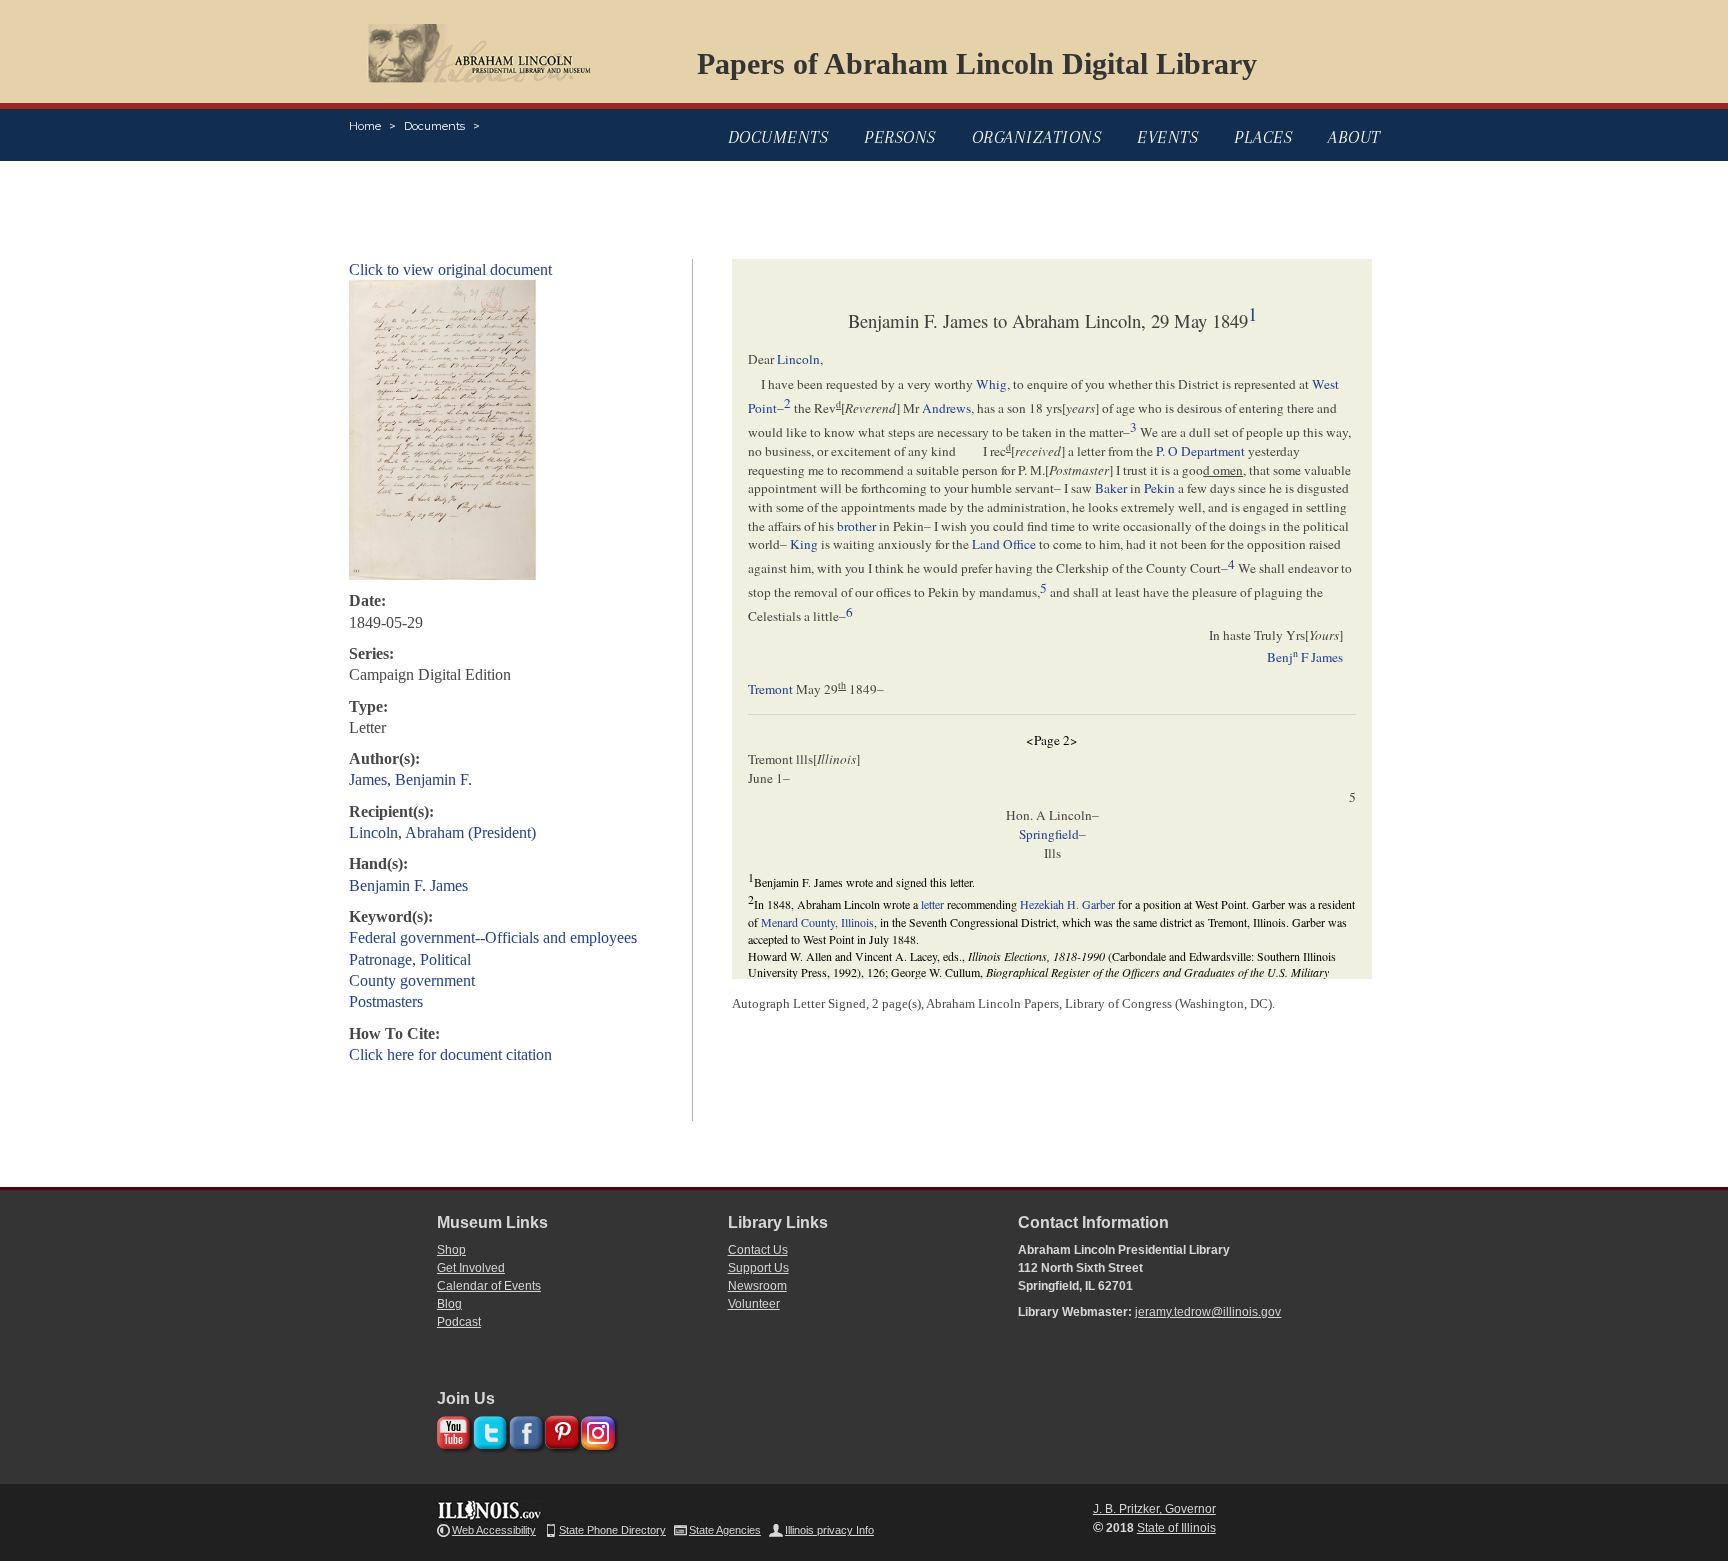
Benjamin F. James (408, 885)
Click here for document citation (450, 1054)
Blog (449, 1304)
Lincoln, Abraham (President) (442, 832)
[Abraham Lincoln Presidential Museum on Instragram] (595, 1429)
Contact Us (758, 1250)
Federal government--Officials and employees (493, 937)
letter (932, 904)
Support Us (758, 1268)
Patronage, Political (410, 959)
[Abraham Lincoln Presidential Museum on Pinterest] (559, 1429)
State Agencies (725, 1530)
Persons (900, 137)
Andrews (946, 408)
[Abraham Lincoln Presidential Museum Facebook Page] (523, 1429)
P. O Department (1200, 451)
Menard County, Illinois (817, 922)
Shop (451, 1250)
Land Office (1004, 544)
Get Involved (471, 1268)
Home (365, 126)
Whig (991, 384)
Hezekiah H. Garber (1067, 904)
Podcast (459, 1322)
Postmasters (386, 1001)
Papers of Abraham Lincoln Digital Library (977, 63)
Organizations (1037, 137)
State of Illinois (1176, 1528)
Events (1167, 137)
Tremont (770, 689)
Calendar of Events (489, 1286)
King (804, 544)
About (1354, 137)
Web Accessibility (494, 1530)
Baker (1111, 488)
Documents (434, 126)
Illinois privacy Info (829, 1530)
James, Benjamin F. (410, 779)
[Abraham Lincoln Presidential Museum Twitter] (487, 1429)
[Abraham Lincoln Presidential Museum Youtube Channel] (451, 1429)
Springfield (1049, 834)
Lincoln (798, 359)
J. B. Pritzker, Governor (1154, 1509)
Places (1263, 137)
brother (856, 526)
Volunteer (754, 1304)
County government (412, 980)
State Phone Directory (612, 1530)
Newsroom (757, 1286)
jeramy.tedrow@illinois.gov (1208, 1312)
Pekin (1159, 488)
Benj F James (1305, 657)
